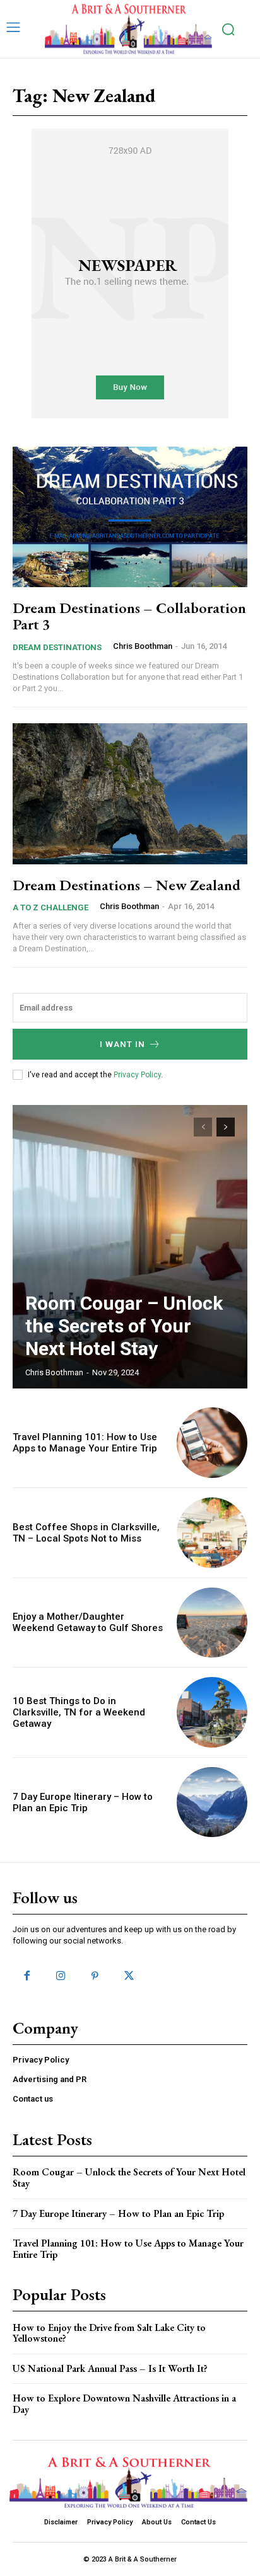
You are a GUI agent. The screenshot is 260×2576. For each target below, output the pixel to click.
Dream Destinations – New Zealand (127, 885)
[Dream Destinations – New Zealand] (130, 793)
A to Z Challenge (50, 907)
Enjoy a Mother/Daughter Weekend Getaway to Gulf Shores (88, 1622)
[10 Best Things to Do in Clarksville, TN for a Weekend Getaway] (212, 1712)
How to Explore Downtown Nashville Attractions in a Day (124, 2404)
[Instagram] (61, 1976)
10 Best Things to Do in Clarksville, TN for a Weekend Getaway (79, 1712)
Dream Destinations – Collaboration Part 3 (129, 616)
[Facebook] (27, 1976)
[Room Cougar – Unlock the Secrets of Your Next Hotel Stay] (130, 1247)
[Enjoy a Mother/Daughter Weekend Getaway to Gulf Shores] (212, 1623)
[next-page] (226, 1127)
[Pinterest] (95, 1976)
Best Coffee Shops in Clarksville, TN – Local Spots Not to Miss (86, 1533)
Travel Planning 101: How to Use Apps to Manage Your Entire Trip (85, 1443)
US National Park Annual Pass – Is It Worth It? (110, 2368)
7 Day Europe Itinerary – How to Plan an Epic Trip (83, 1802)
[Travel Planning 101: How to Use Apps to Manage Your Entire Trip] (212, 1443)
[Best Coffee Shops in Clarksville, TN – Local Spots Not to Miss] (212, 1533)
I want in (122, 1044)
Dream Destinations (57, 647)
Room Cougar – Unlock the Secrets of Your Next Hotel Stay (124, 1326)
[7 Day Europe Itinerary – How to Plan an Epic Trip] (212, 1802)
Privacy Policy (137, 1075)
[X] (129, 1976)
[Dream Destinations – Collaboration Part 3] (130, 517)
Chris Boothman (143, 646)
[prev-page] (203, 1127)
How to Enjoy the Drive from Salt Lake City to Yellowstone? (109, 2333)
